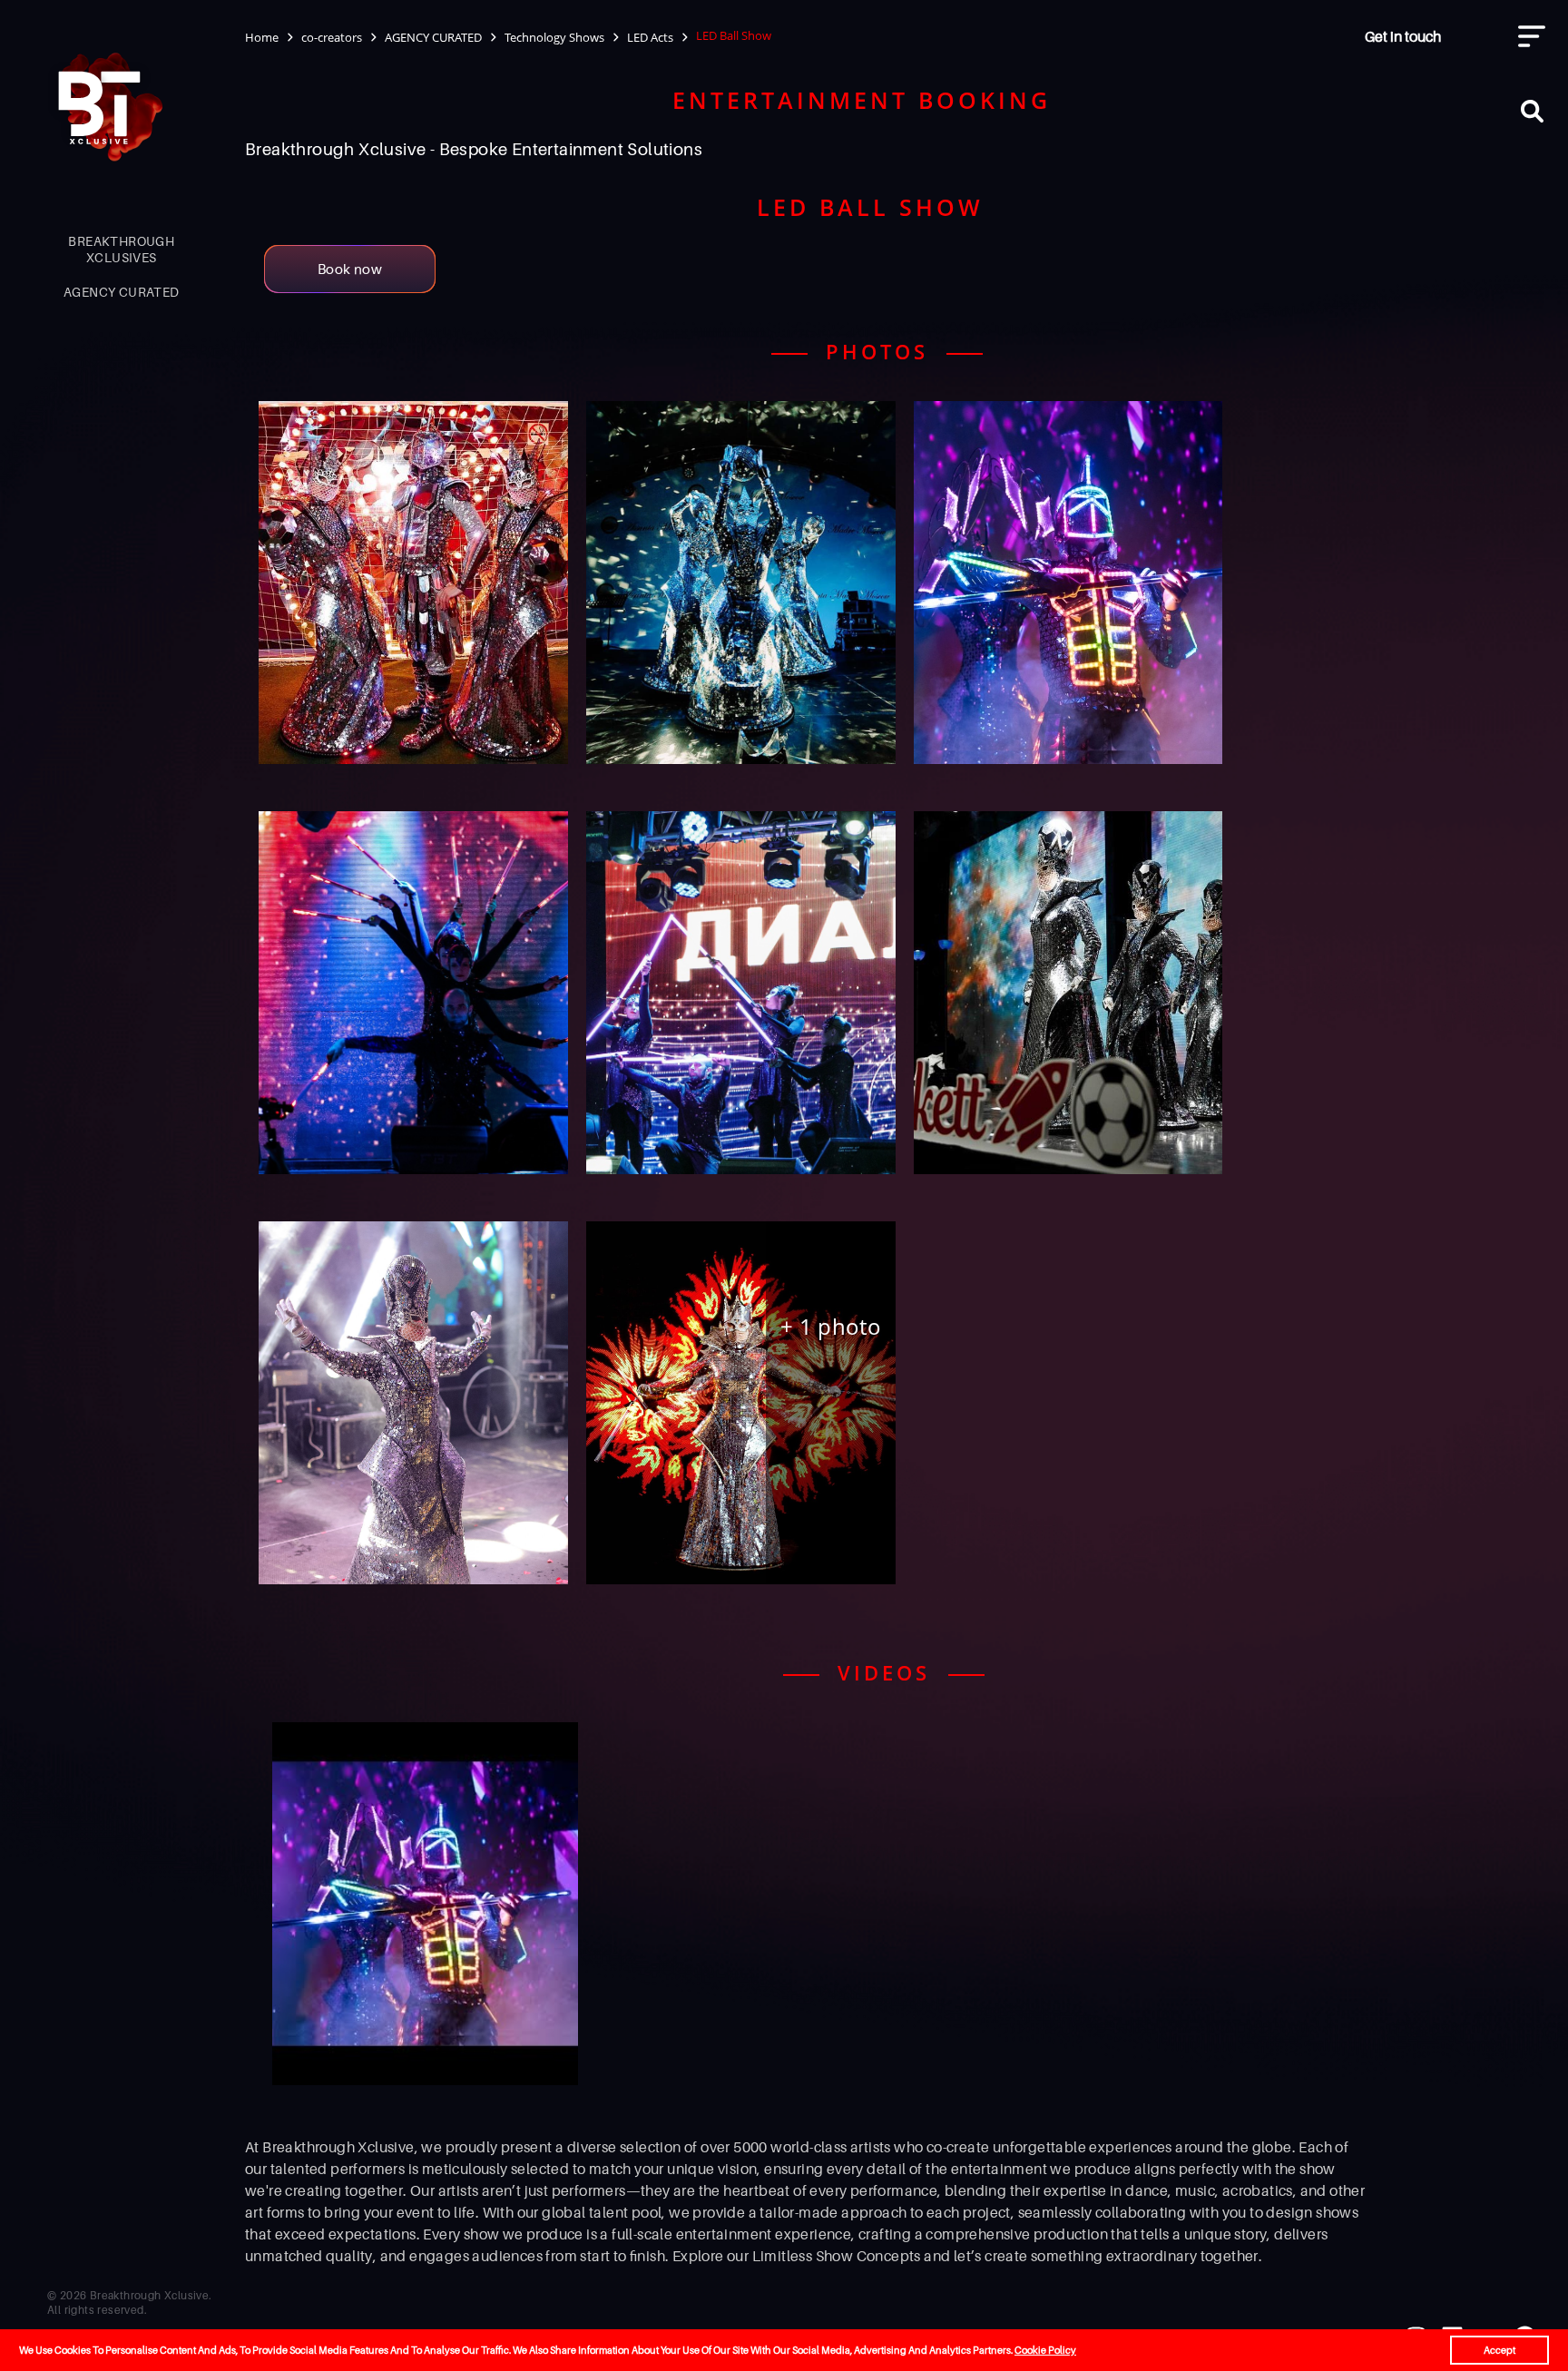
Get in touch (1403, 36)
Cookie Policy (1045, 2350)
